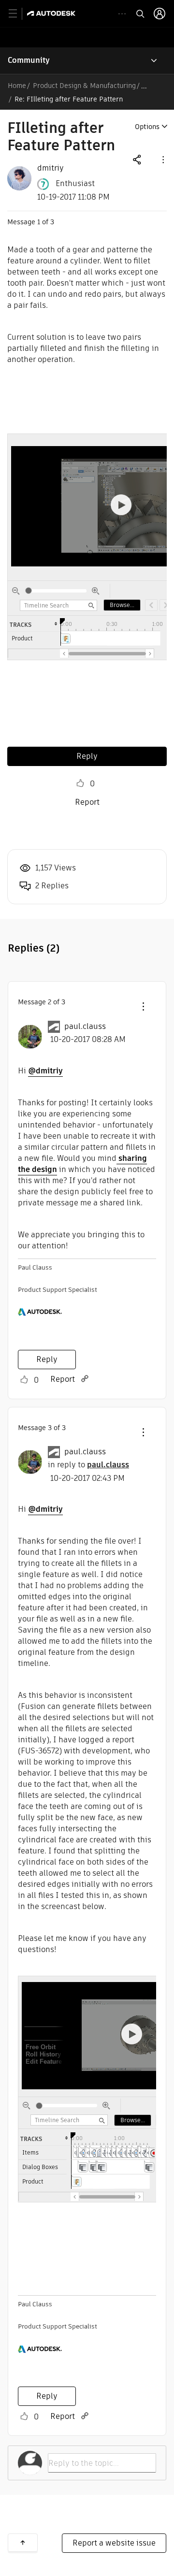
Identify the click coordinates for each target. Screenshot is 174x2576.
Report (87, 802)
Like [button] (80, 783)
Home (17, 86)
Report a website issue (114, 2543)
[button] (162, 159)
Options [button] (147, 127)
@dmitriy (45, 1071)
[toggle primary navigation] (18, 14)
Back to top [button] (23, 2543)
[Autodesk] (52, 13)
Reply (87, 756)
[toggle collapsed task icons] (122, 14)
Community (29, 60)
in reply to (88, 1465)
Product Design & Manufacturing (84, 86)
